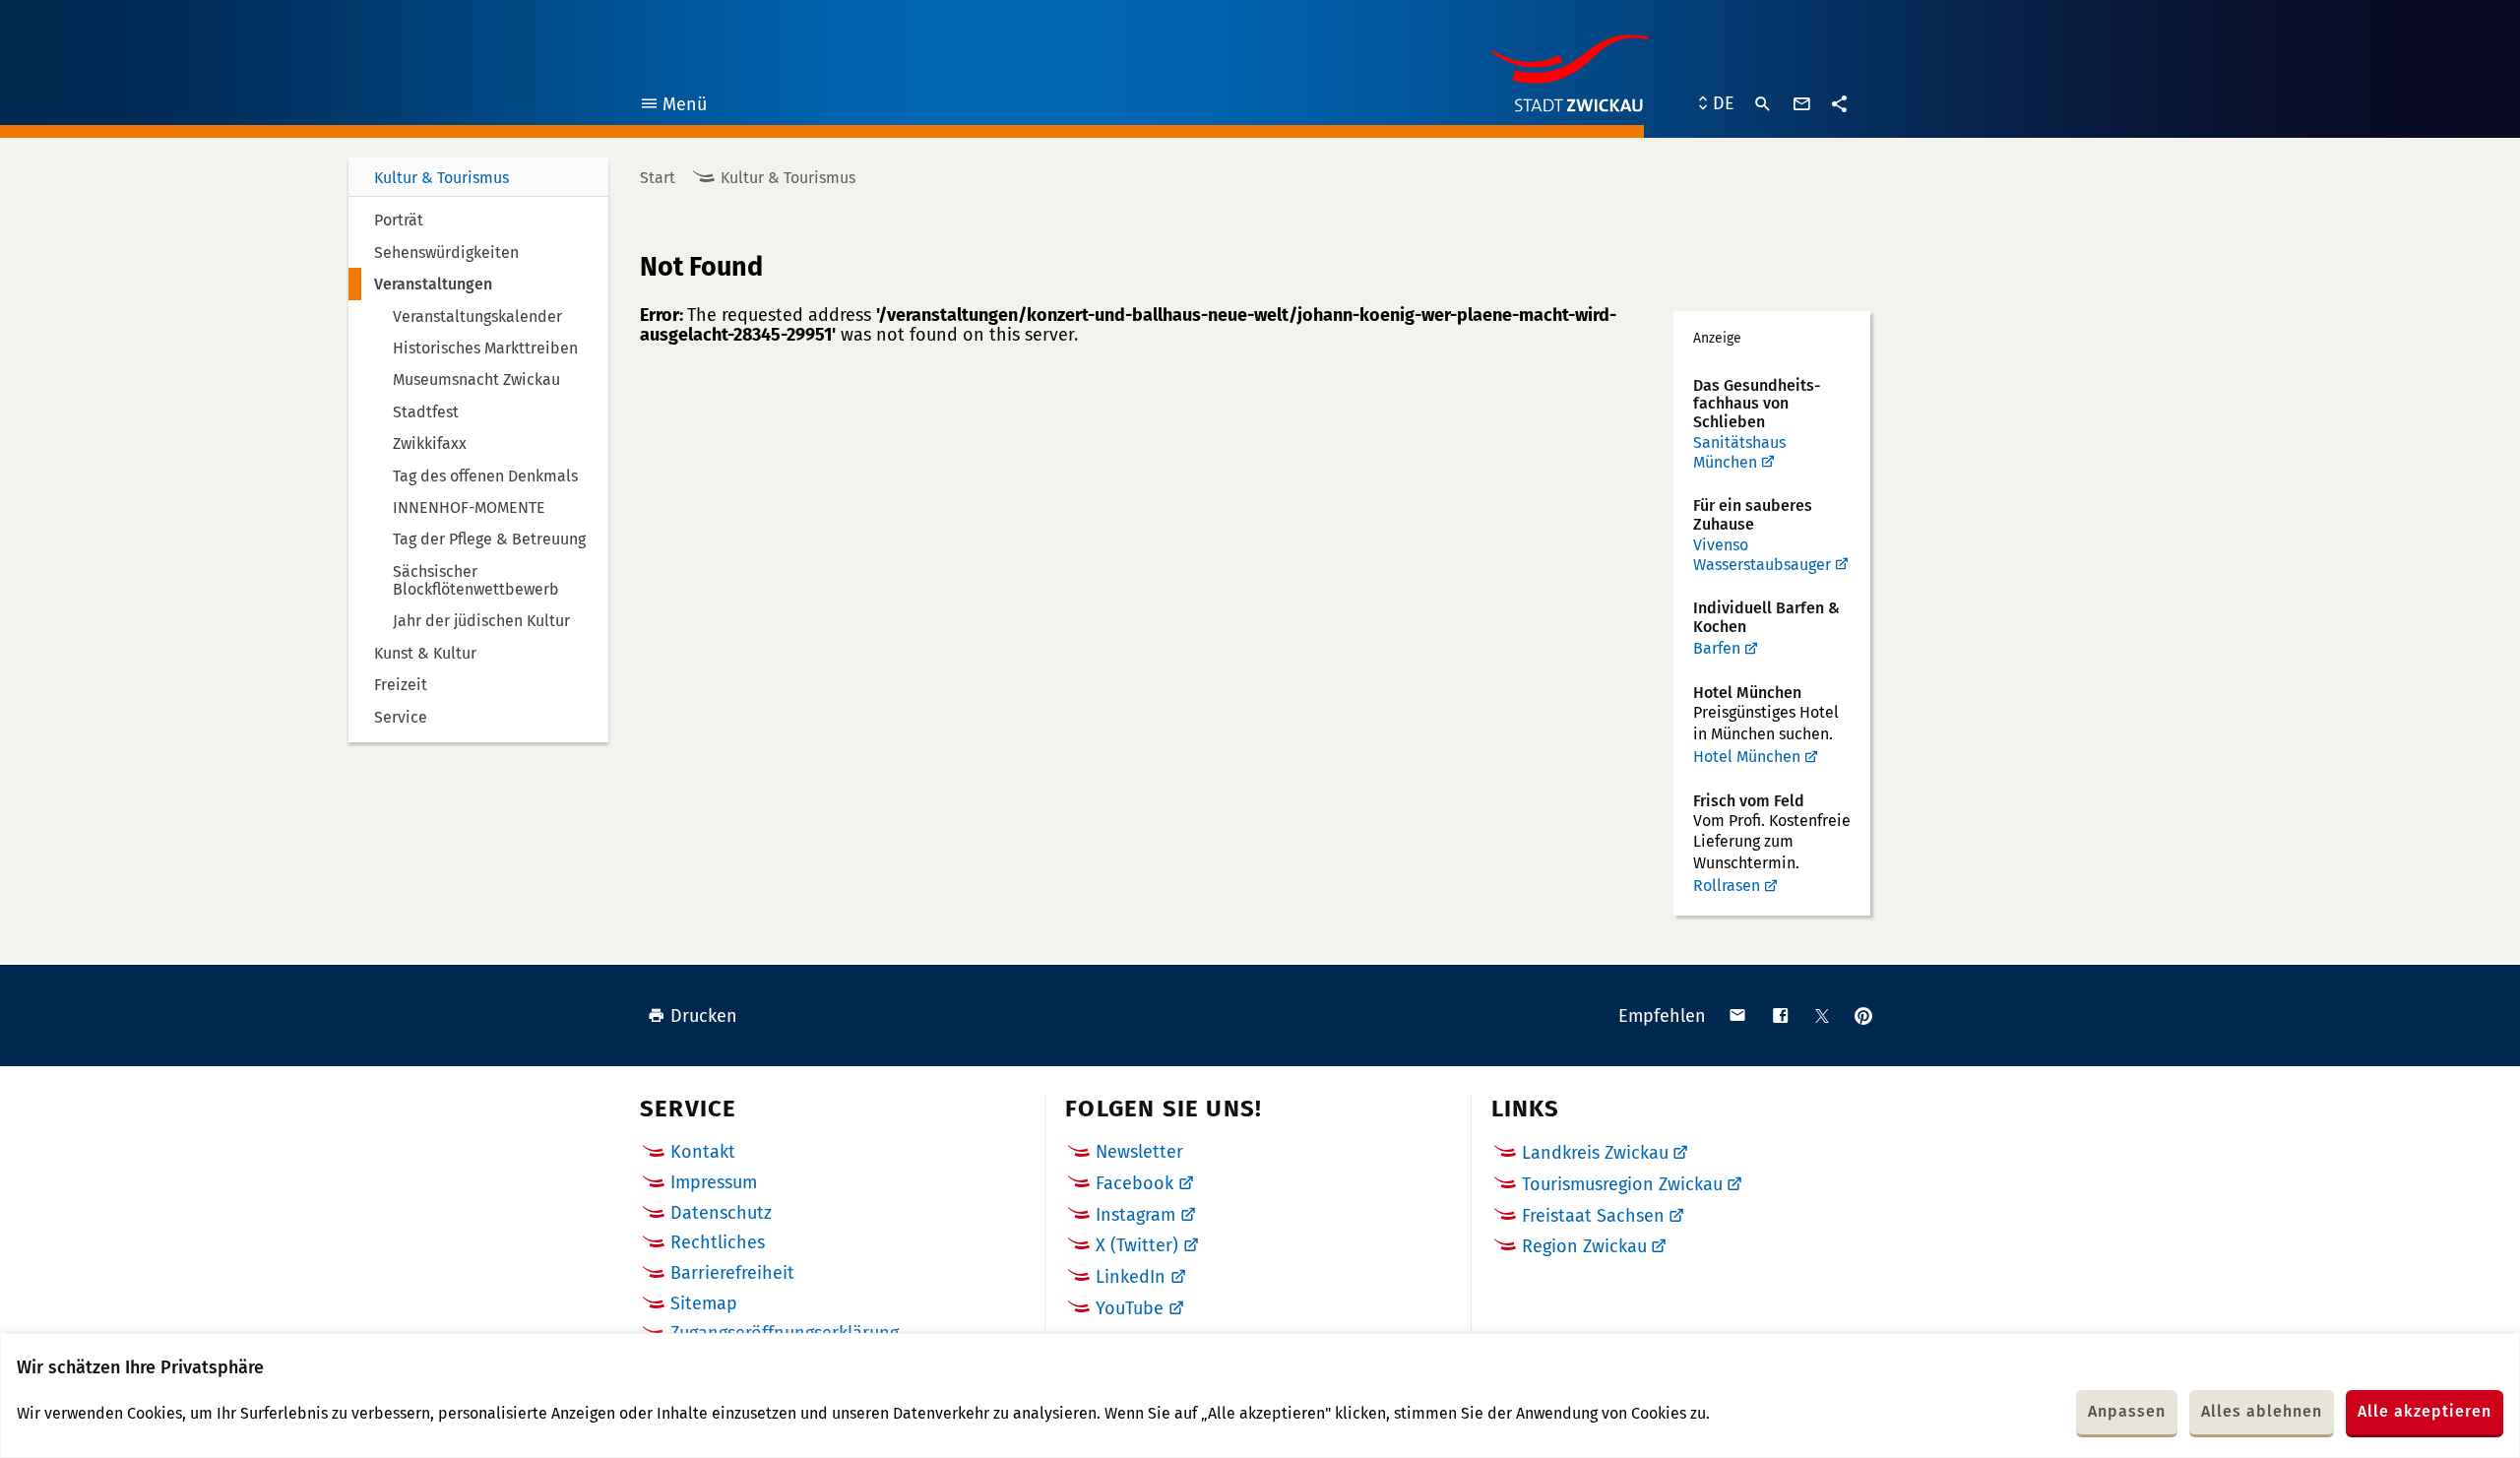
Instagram (1135, 1215)
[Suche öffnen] (1763, 104)
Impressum (714, 1182)
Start (658, 178)
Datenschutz (721, 1213)
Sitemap (704, 1303)
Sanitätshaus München (1739, 452)
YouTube (1130, 1308)
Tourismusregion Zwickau (1622, 1184)
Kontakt (703, 1152)
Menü (673, 107)
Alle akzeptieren (2425, 1411)
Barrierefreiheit (732, 1273)
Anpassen (2127, 1411)
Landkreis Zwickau (1595, 1153)
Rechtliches (718, 1242)
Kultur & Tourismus (441, 178)
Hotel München (1747, 757)
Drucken (704, 1016)
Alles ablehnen (2262, 1411)
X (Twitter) (1137, 1245)
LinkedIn (1131, 1277)
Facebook (1134, 1183)
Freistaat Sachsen (1593, 1216)
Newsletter (1139, 1152)
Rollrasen (1727, 886)
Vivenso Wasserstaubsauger (1762, 555)
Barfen (1717, 648)
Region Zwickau (1584, 1246)
